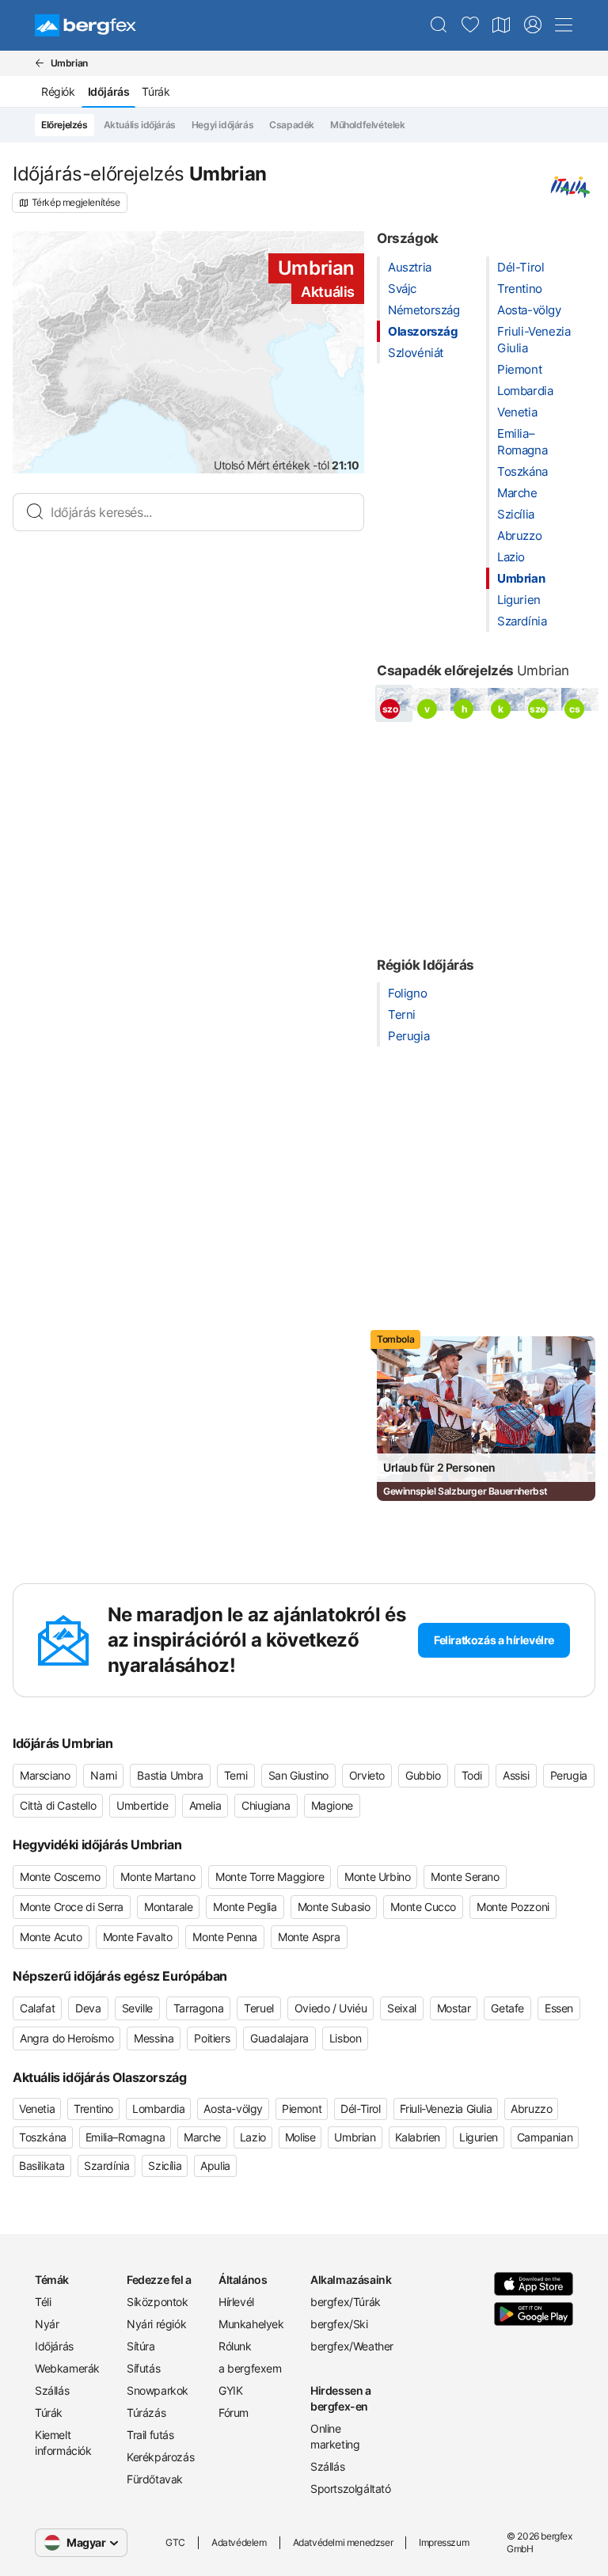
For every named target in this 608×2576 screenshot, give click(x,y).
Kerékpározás (160, 2457)
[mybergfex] (533, 25)
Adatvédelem (239, 2542)
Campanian (545, 2137)
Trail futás (150, 2435)
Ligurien (519, 600)
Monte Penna (225, 1937)
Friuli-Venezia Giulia (446, 2109)
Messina (154, 2038)
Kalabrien (418, 2137)
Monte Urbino (377, 1877)
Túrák (156, 91)
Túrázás (146, 2413)
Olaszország (423, 331)
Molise (300, 2137)
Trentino (520, 289)
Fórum (234, 2413)
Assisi (516, 1775)
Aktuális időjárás (140, 125)
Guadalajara (279, 2038)
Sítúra (141, 2346)
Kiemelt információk (63, 2443)
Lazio (511, 557)
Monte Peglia (245, 1907)
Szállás (52, 2390)
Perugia (408, 1036)
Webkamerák (67, 2368)
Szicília (516, 514)
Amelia (205, 1805)
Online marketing (335, 2436)
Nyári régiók (156, 2324)
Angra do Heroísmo (66, 2038)
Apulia (215, 2166)
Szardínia (522, 621)
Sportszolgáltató (350, 2489)
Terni (402, 1014)
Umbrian (521, 578)
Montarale (168, 1907)
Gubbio (423, 1775)
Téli (43, 2302)
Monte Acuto (51, 1937)
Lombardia (525, 391)
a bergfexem (250, 2368)
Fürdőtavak (155, 2479)
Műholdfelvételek (368, 125)
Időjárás (54, 2346)
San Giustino (298, 1775)
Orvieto (367, 1775)
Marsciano (45, 1775)
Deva (88, 2008)
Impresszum (444, 2542)
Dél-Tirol (521, 267)
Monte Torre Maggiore (270, 1877)
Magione (332, 1805)
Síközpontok (158, 2302)
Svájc (402, 289)
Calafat (37, 2008)
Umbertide (142, 1805)
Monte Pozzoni (513, 1907)
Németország (424, 310)
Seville (137, 2008)
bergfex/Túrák (346, 2302)
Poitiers (212, 2038)
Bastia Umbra (170, 1775)
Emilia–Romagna (125, 2137)
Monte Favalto (138, 1937)
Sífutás (143, 2368)
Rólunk (235, 2346)
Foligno (407, 993)
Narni (103, 1775)
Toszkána (522, 471)
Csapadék (292, 125)
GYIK (230, 2390)
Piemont (519, 369)
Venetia (517, 412)
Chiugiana (266, 1805)
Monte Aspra (309, 1937)
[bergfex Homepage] (85, 25)
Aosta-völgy (529, 310)
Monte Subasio (334, 1907)
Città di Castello (58, 1805)
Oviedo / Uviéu (331, 2008)
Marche (517, 493)
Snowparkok (158, 2390)
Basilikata (42, 2166)
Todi (472, 1775)
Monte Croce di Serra (72, 1907)
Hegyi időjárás (222, 125)
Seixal (402, 2008)
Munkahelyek (251, 2324)
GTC (175, 2542)
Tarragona (198, 2008)
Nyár (47, 2324)
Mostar (454, 2008)
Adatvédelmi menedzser (343, 2542)
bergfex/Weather (350, 2346)
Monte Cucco (423, 1907)
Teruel (259, 2008)
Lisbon (346, 2038)
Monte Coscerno (60, 1877)
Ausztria (410, 267)
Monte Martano (158, 1877)
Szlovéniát (416, 353)
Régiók (58, 91)
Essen (559, 2008)
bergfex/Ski (339, 2324)
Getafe (507, 2008)
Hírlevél (236, 2302)
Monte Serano (465, 1877)
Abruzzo (519, 536)
